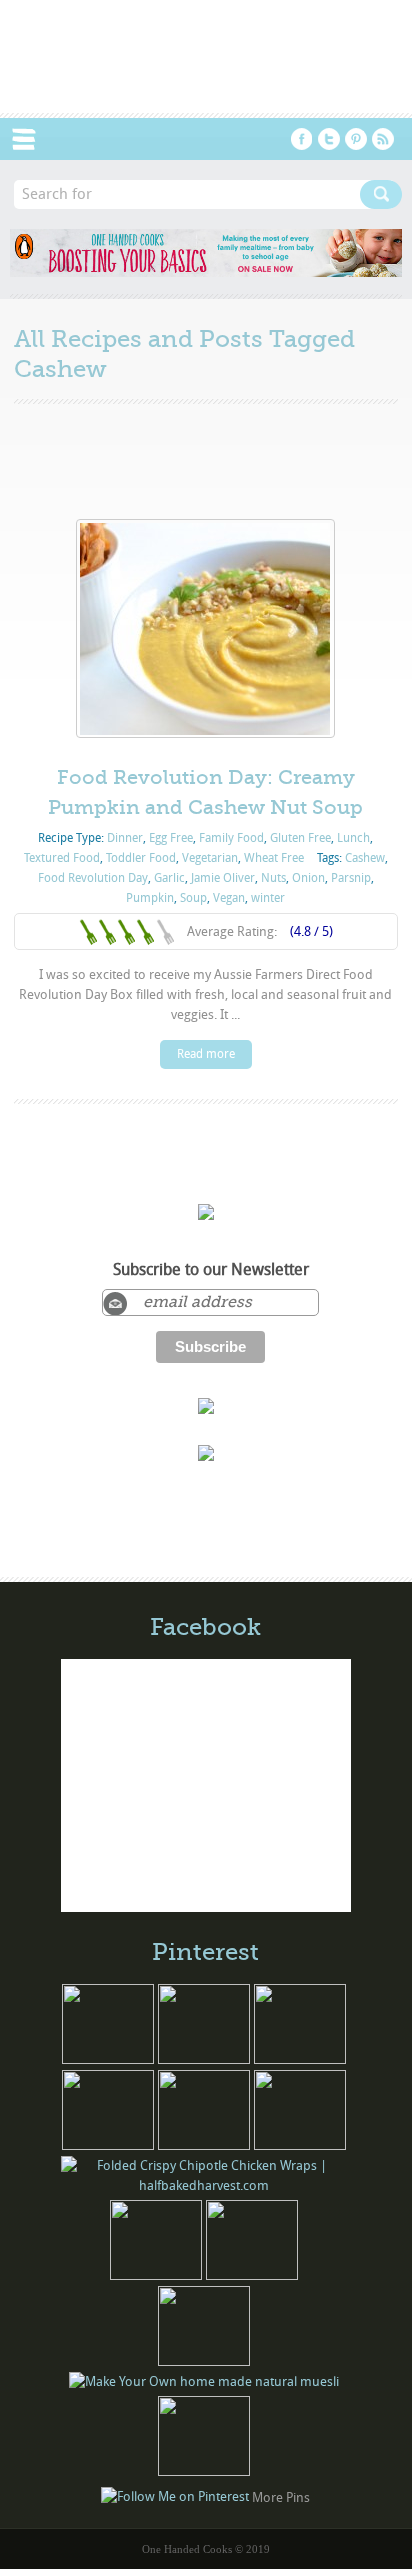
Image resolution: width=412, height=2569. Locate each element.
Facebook (302, 139)
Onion (308, 878)
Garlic (169, 878)
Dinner (125, 838)
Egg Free (171, 838)
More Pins (281, 2497)
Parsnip (351, 878)
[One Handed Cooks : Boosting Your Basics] (205, 272)
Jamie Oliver (223, 878)
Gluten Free (300, 838)
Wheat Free (274, 858)
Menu (34, 139)
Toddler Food (141, 858)
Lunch (353, 838)
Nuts (273, 878)
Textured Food (62, 858)
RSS (383, 139)
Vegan (229, 898)
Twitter (329, 139)
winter (268, 898)
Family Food (231, 838)
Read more (206, 1054)
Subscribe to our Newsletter (211, 1270)
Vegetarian (210, 858)
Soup (193, 898)
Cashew (365, 858)
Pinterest (356, 139)
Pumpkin (150, 898)
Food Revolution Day (93, 878)
